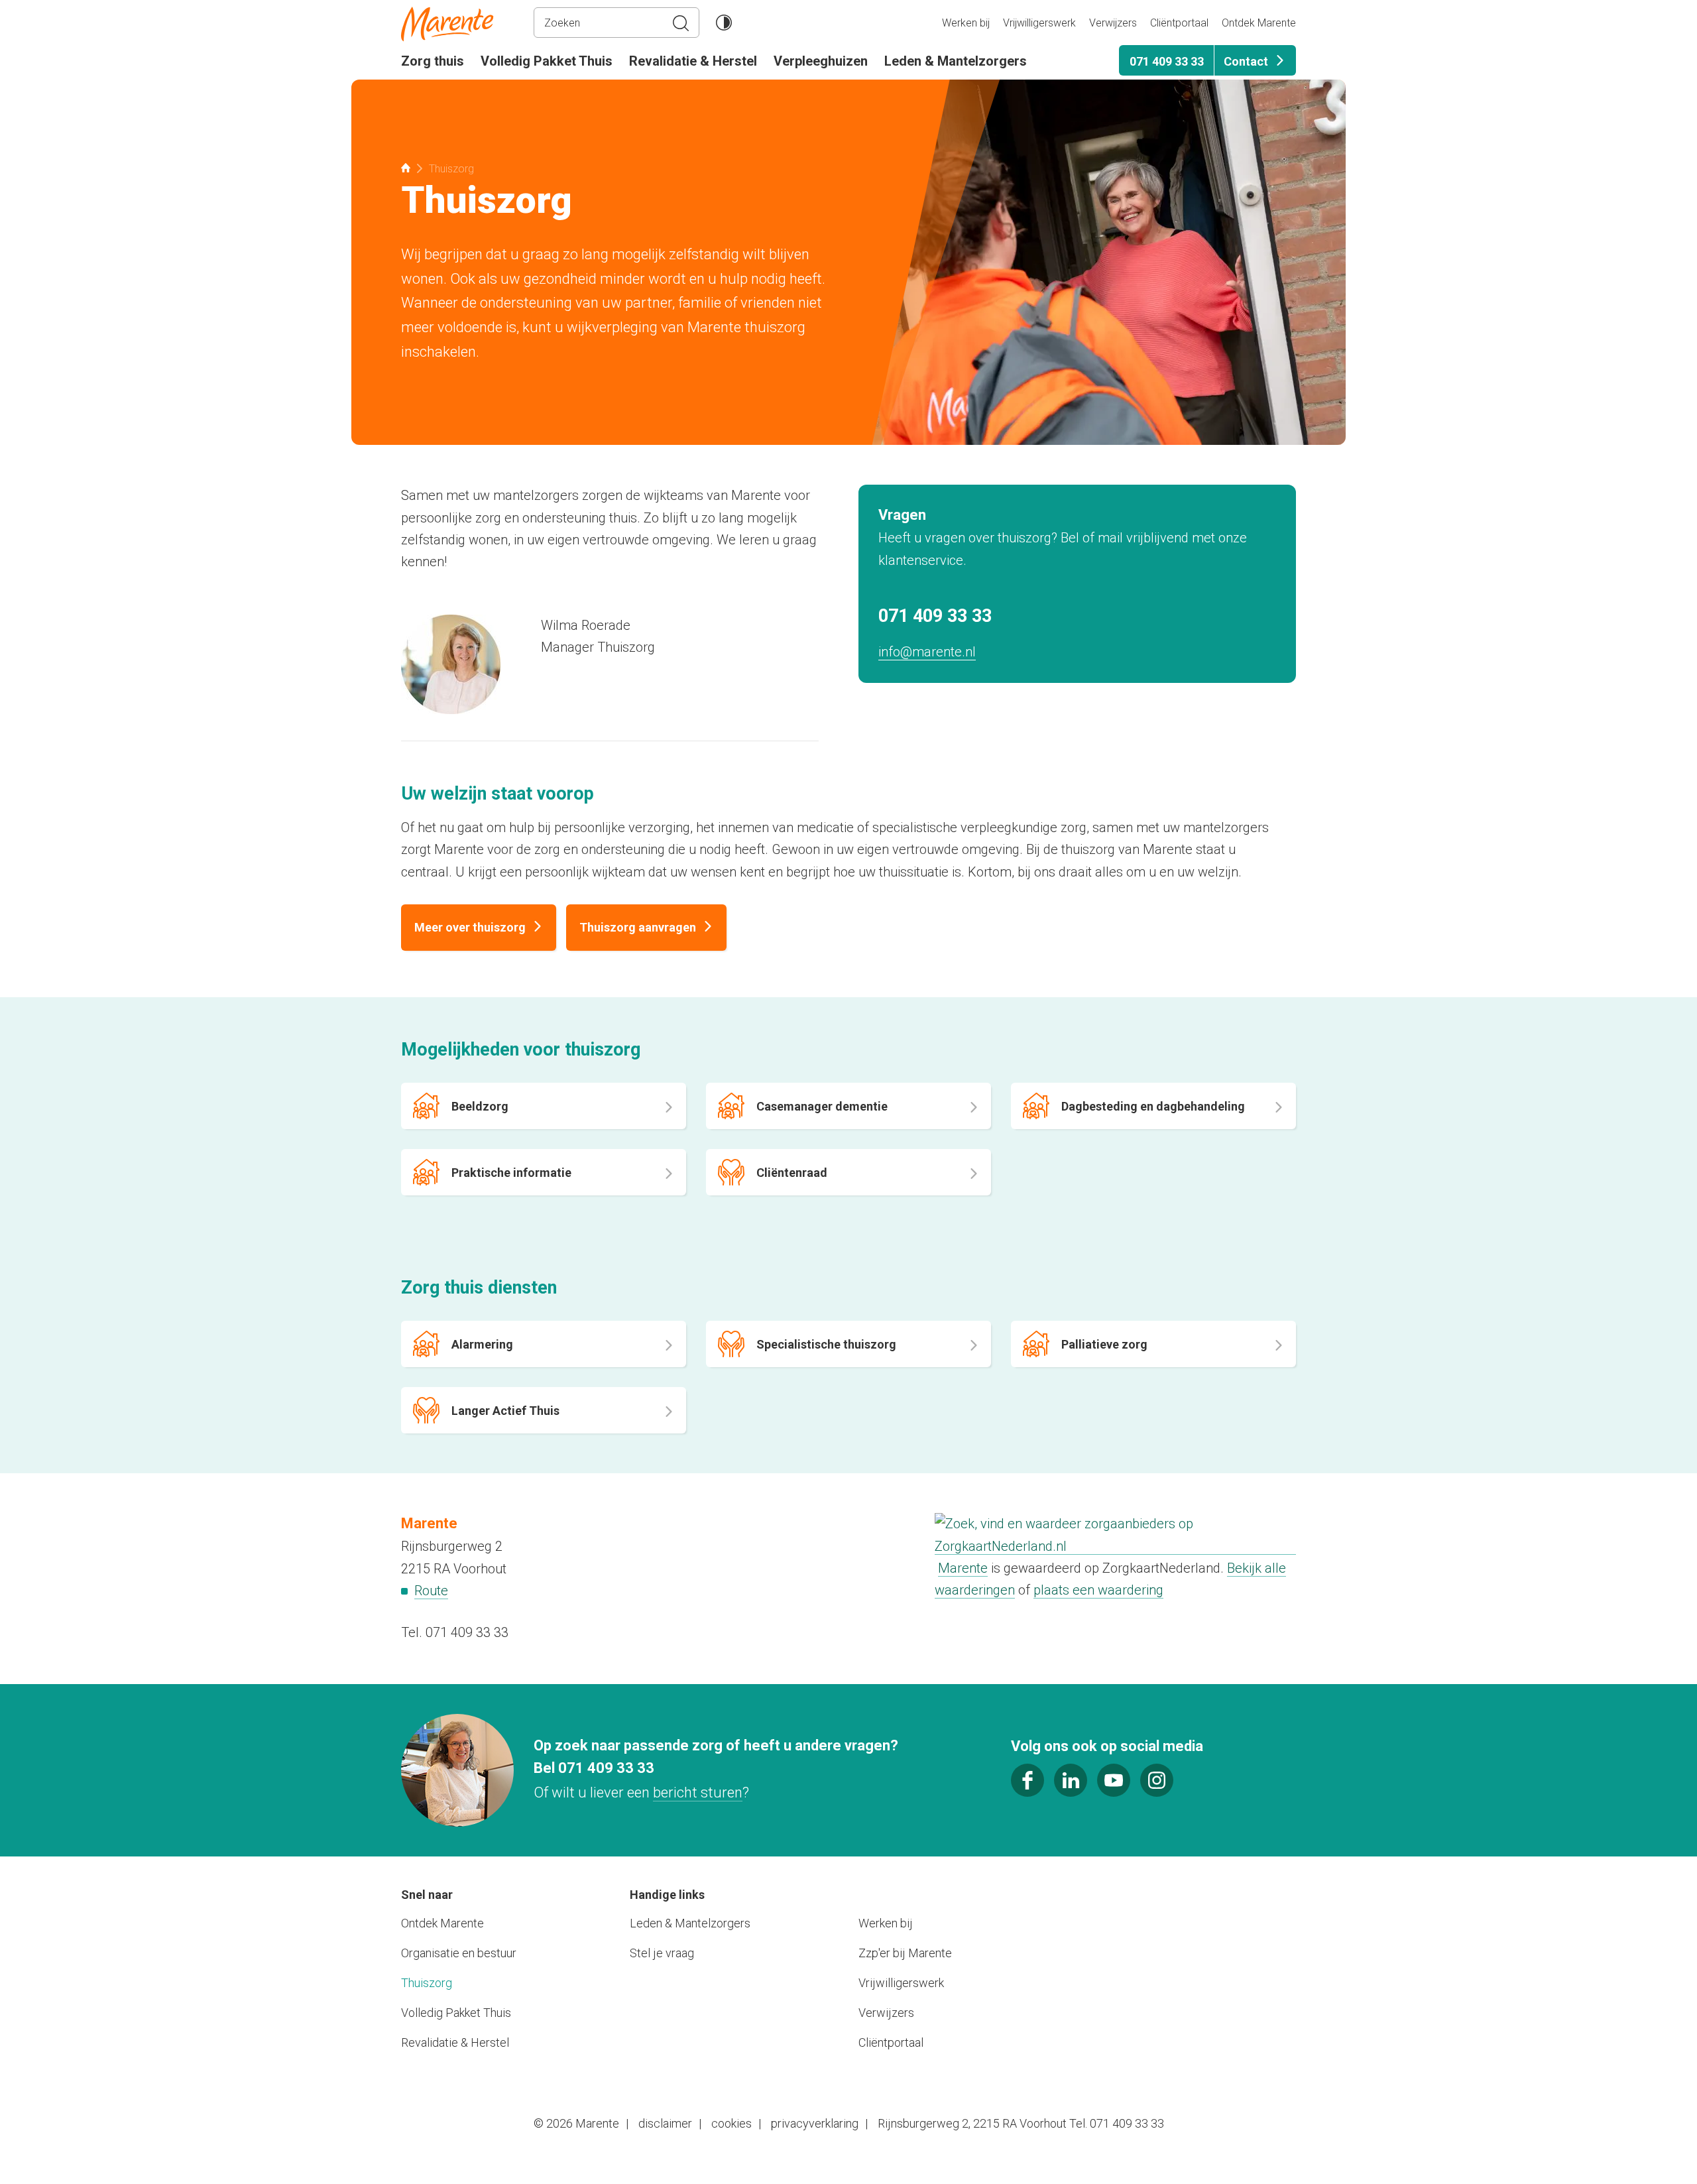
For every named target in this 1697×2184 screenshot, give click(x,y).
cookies (731, 2123)
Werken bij (966, 23)
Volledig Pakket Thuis (547, 61)
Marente (963, 1568)
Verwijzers (1113, 23)
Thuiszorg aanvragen (638, 927)
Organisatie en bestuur (459, 1953)
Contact (1246, 61)
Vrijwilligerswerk (1039, 23)
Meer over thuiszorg (470, 927)
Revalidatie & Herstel (693, 61)
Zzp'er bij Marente (905, 1953)
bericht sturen (698, 1792)
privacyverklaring (815, 2123)
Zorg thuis (433, 61)
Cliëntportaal (1179, 23)
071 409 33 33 (1167, 61)
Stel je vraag (662, 1953)
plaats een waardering (1098, 1590)
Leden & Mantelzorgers (956, 61)
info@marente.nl (927, 652)
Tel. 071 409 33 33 (455, 1632)
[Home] (467, 24)
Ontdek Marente (1259, 23)
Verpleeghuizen (821, 61)
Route (431, 1591)
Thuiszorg (427, 1983)
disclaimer (665, 2123)
